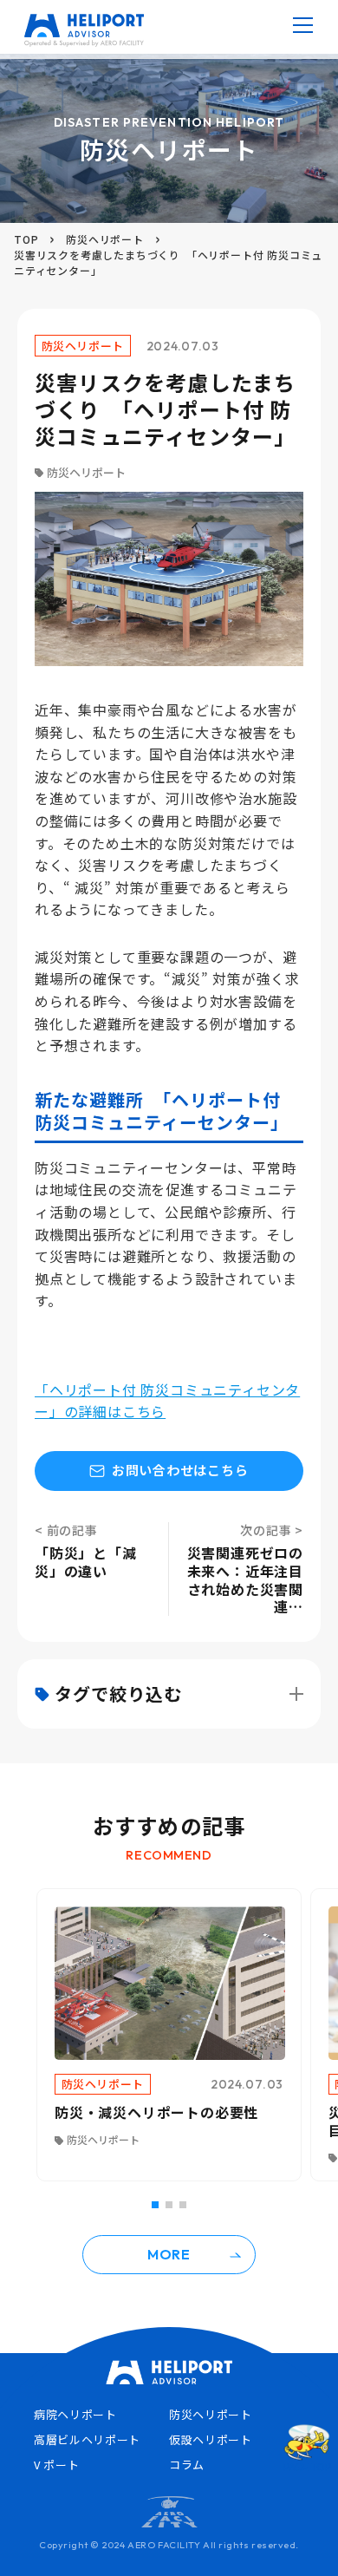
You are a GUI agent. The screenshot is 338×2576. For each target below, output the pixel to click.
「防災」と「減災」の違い (86, 1561)
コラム (187, 2465)
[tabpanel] (169, 2035)
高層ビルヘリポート (87, 2439)
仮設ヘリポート (211, 2439)
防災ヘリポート (105, 239)
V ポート (56, 2465)
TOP (26, 239)
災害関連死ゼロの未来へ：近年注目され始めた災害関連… (245, 1579)
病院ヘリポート (75, 2414)
